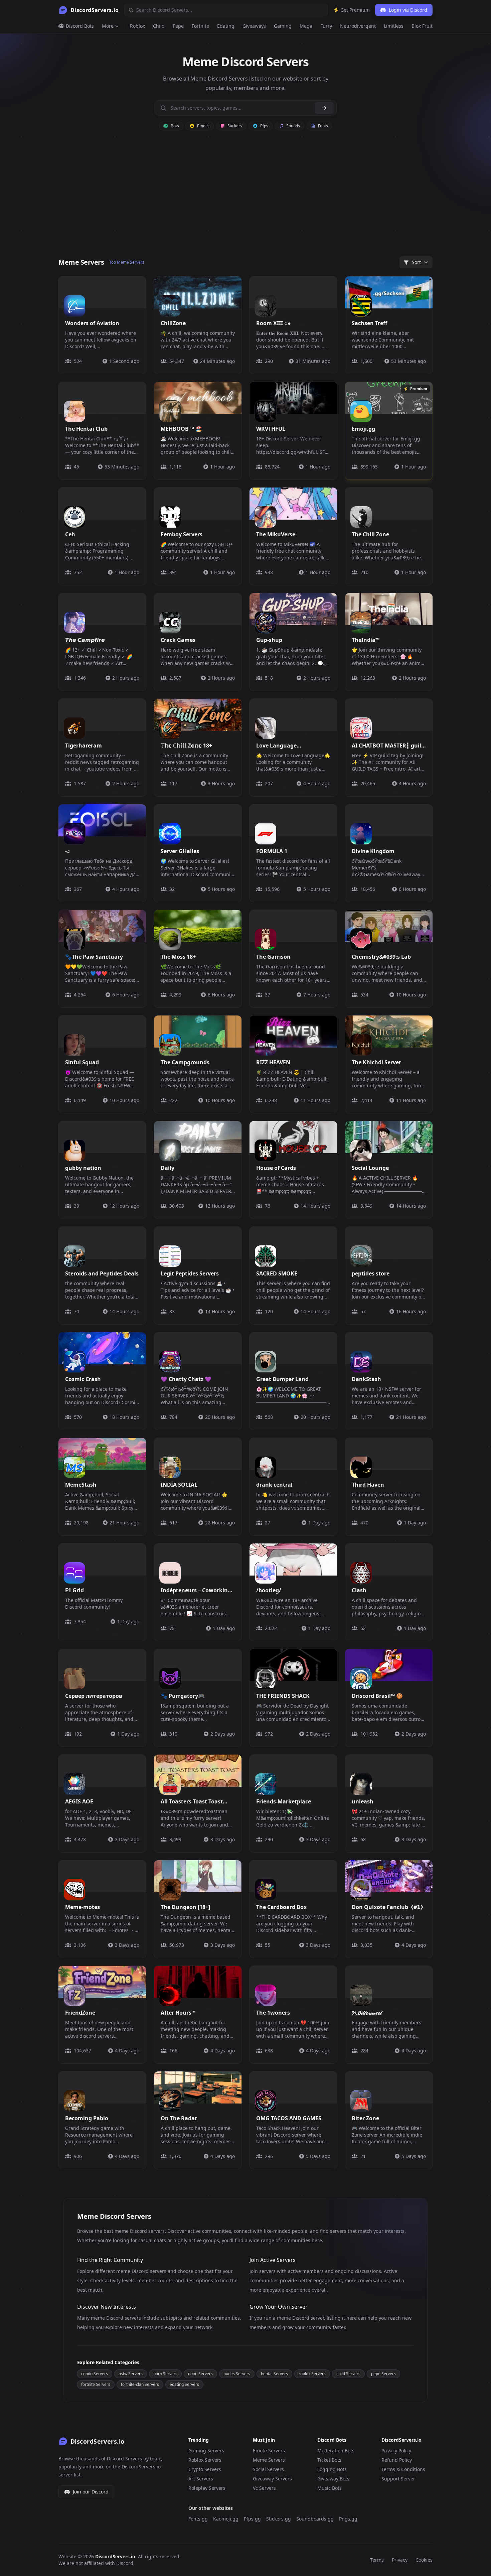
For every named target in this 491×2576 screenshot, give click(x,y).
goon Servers (200, 2374)
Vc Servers (264, 2488)
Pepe (178, 26)
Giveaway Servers (272, 2479)
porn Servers (165, 2374)
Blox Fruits (423, 26)
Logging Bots (332, 2469)
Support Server (398, 2479)
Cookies (424, 2560)
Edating (226, 26)
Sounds (293, 126)
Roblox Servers (205, 2460)
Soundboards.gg (315, 2519)
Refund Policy (397, 2460)
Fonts (322, 126)
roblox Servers (312, 2374)
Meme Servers (269, 2460)
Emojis (203, 126)
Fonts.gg (198, 2519)
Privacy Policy (396, 2451)
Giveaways (254, 26)
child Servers (348, 2374)
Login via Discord (408, 10)
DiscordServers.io (115, 2556)
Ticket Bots (329, 2460)
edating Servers (184, 2384)
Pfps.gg (252, 2519)
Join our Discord (91, 2492)
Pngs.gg (348, 2519)
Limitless (394, 26)
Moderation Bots (336, 2451)
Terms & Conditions (403, 2469)
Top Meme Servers (127, 262)
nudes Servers (237, 2374)
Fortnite (200, 26)
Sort (416, 262)
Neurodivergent (358, 26)
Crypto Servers (205, 2469)
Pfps (264, 126)
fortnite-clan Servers (140, 2384)
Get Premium (354, 10)
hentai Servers (274, 2374)
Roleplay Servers (207, 2488)
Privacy (400, 2560)
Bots (174, 126)
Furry (326, 26)
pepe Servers (383, 2374)
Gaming (283, 26)
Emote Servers (269, 2451)
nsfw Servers (131, 2374)
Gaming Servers (206, 2451)
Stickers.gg (279, 2519)
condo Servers (95, 2374)
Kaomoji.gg (226, 2519)
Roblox (137, 26)
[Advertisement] (246, 198)
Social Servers (268, 2469)
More (108, 26)
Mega (306, 26)
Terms (377, 2560)
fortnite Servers (96, 2384)
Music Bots (330, 2488)
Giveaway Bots (333, 2479)
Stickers (234, 126)
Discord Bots (79, 26)
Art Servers (201, 2479)
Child (159, 26)
